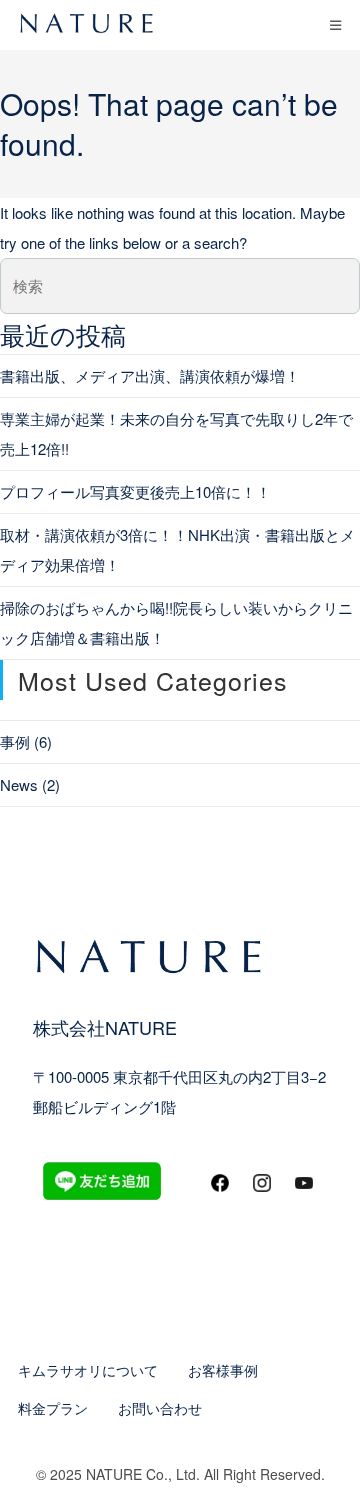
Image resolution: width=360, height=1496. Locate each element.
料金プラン (53, 1408)
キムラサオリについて (88, 1370)
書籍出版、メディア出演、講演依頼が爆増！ (150, 375)
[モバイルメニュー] (336, 24)
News (19, 784)
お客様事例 (223, 1370)
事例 (15, 741)
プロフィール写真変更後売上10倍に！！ (135, 491)
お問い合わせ (160, 1408)
